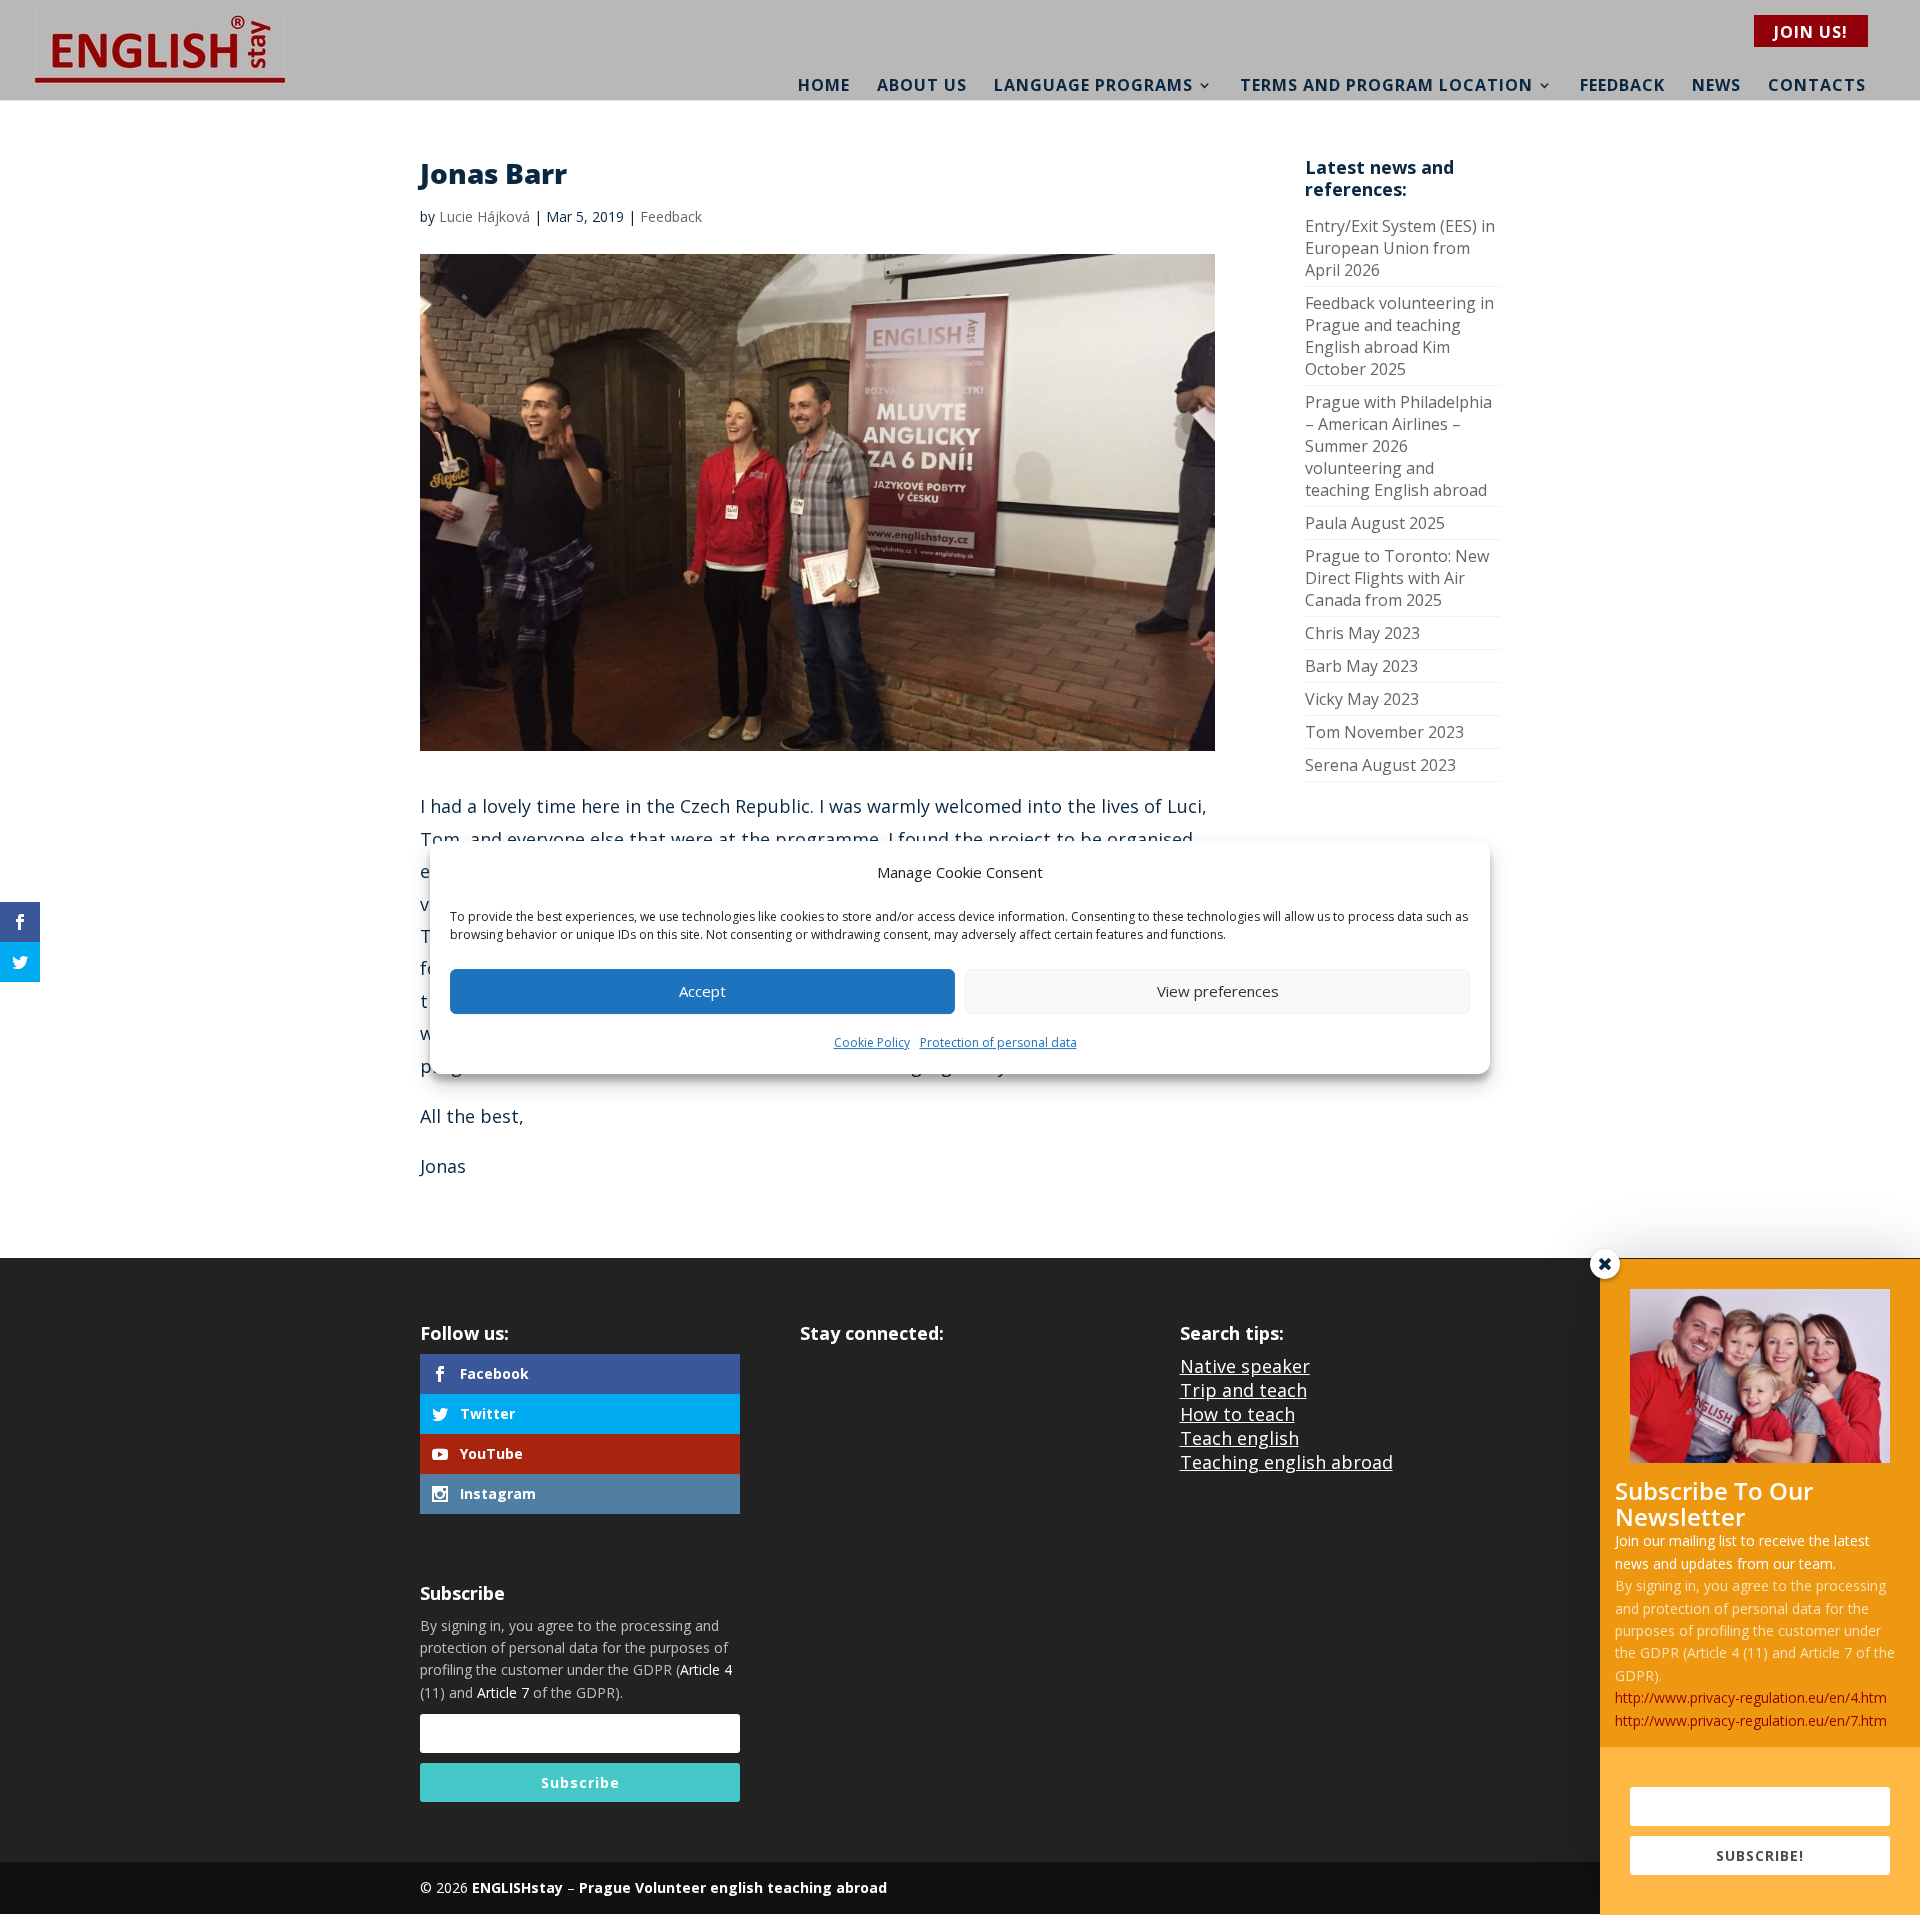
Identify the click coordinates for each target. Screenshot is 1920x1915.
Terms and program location (1386, 85)
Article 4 (706, 1669)
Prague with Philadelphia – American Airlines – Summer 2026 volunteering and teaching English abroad (1398, 446)
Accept (702, 992)
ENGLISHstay (517, 1887)
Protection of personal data (998, 1042)
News (1716, 85)
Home (824, 85)
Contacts (1817, 85)
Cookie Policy (872, 1042)
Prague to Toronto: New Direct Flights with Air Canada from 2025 (1397, 578)
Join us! (1811, 32)
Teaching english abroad (1286, 1462)
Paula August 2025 (1375, 523)
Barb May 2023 (1361, 666)
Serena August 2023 (1380, 765)
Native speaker (1245, 1366)
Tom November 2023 (1384, 732)
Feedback (1622, 85)
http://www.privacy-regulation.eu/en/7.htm (1751, 1720)
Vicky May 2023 (1362, 699)
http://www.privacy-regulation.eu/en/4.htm (1751, 1697)
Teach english (1239, 1438)
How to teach (1237, 1414)
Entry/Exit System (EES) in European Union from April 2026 (1400, 248)
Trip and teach (1243, 1390)
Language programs (1093, 85)
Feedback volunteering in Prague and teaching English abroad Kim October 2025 (1399, 336)
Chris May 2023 (1362, 633)
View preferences (1218, 992)
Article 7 (503, 1692)
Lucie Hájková (484, 216)
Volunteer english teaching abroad (759, 1887)
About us (922, 85)
